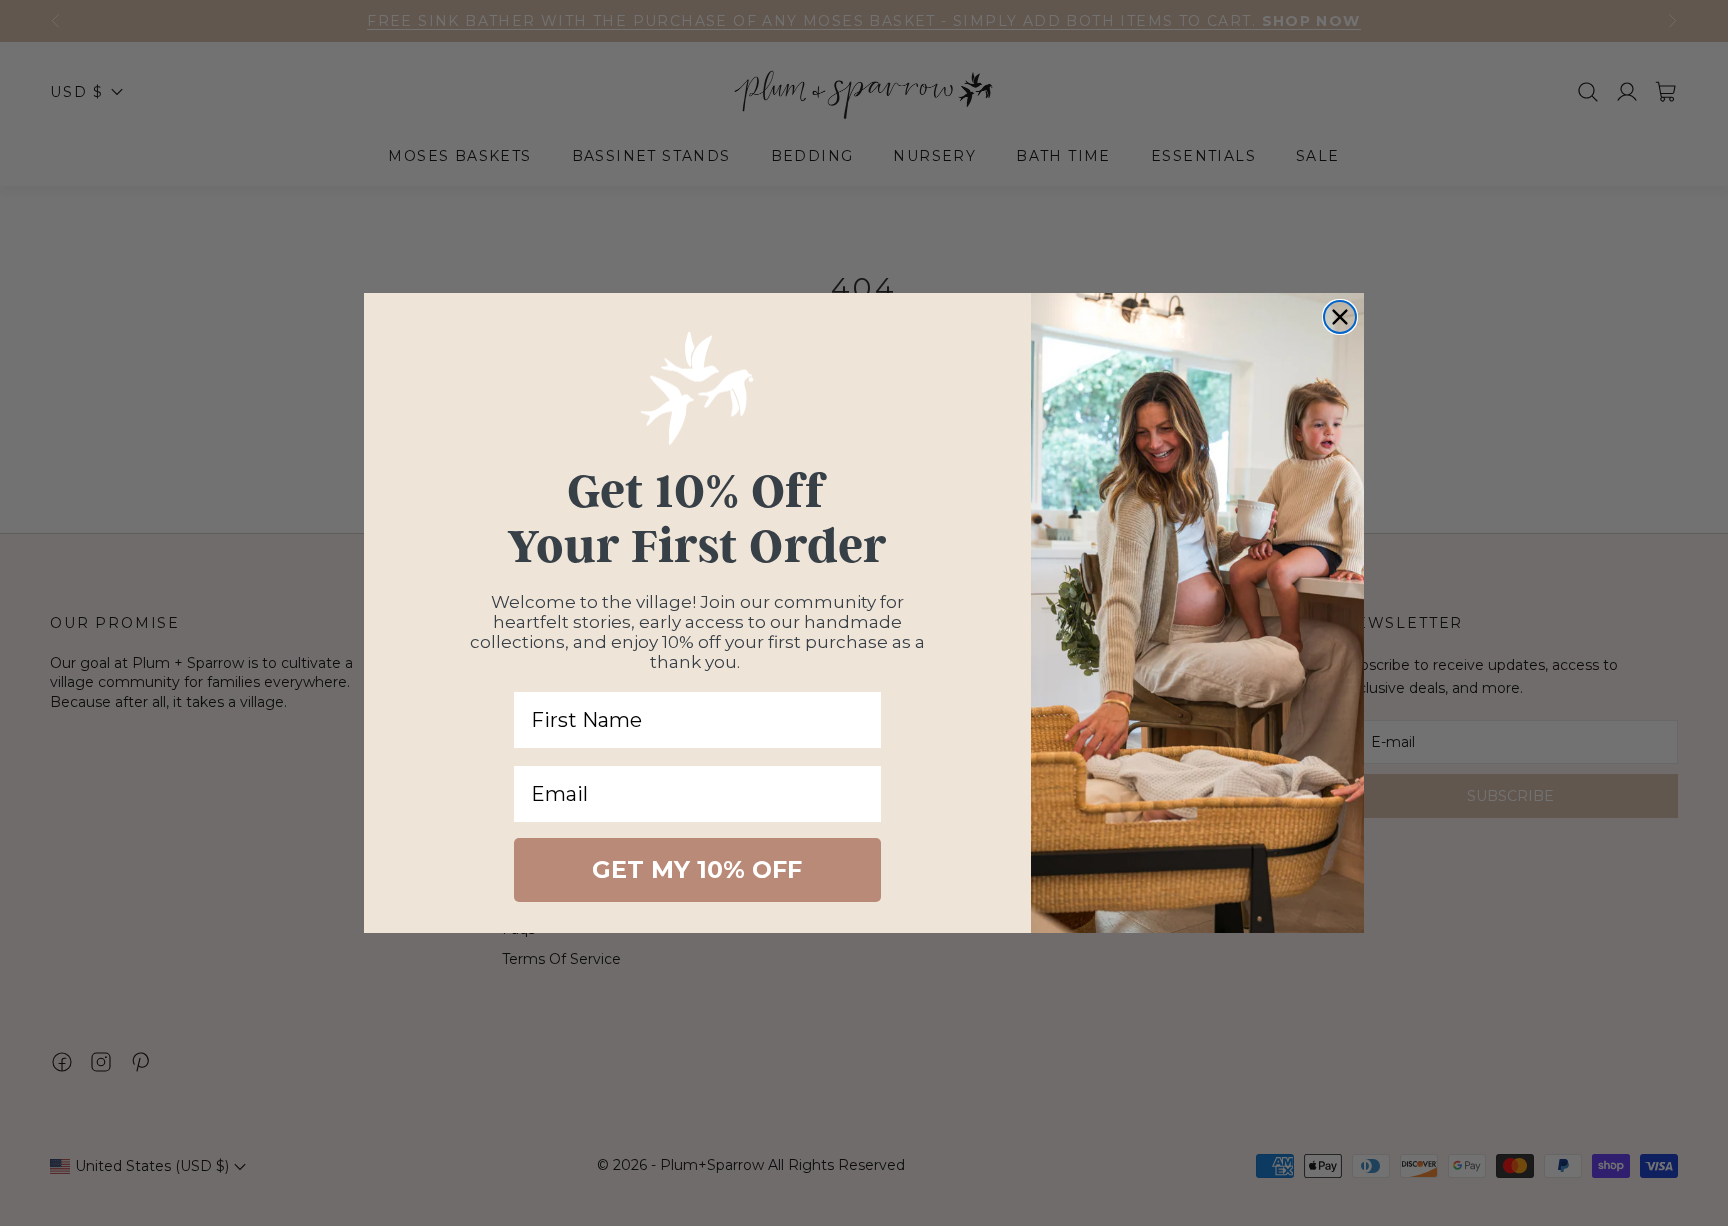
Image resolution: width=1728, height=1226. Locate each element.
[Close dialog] (1340, 317)
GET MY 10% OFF (697, 869)
